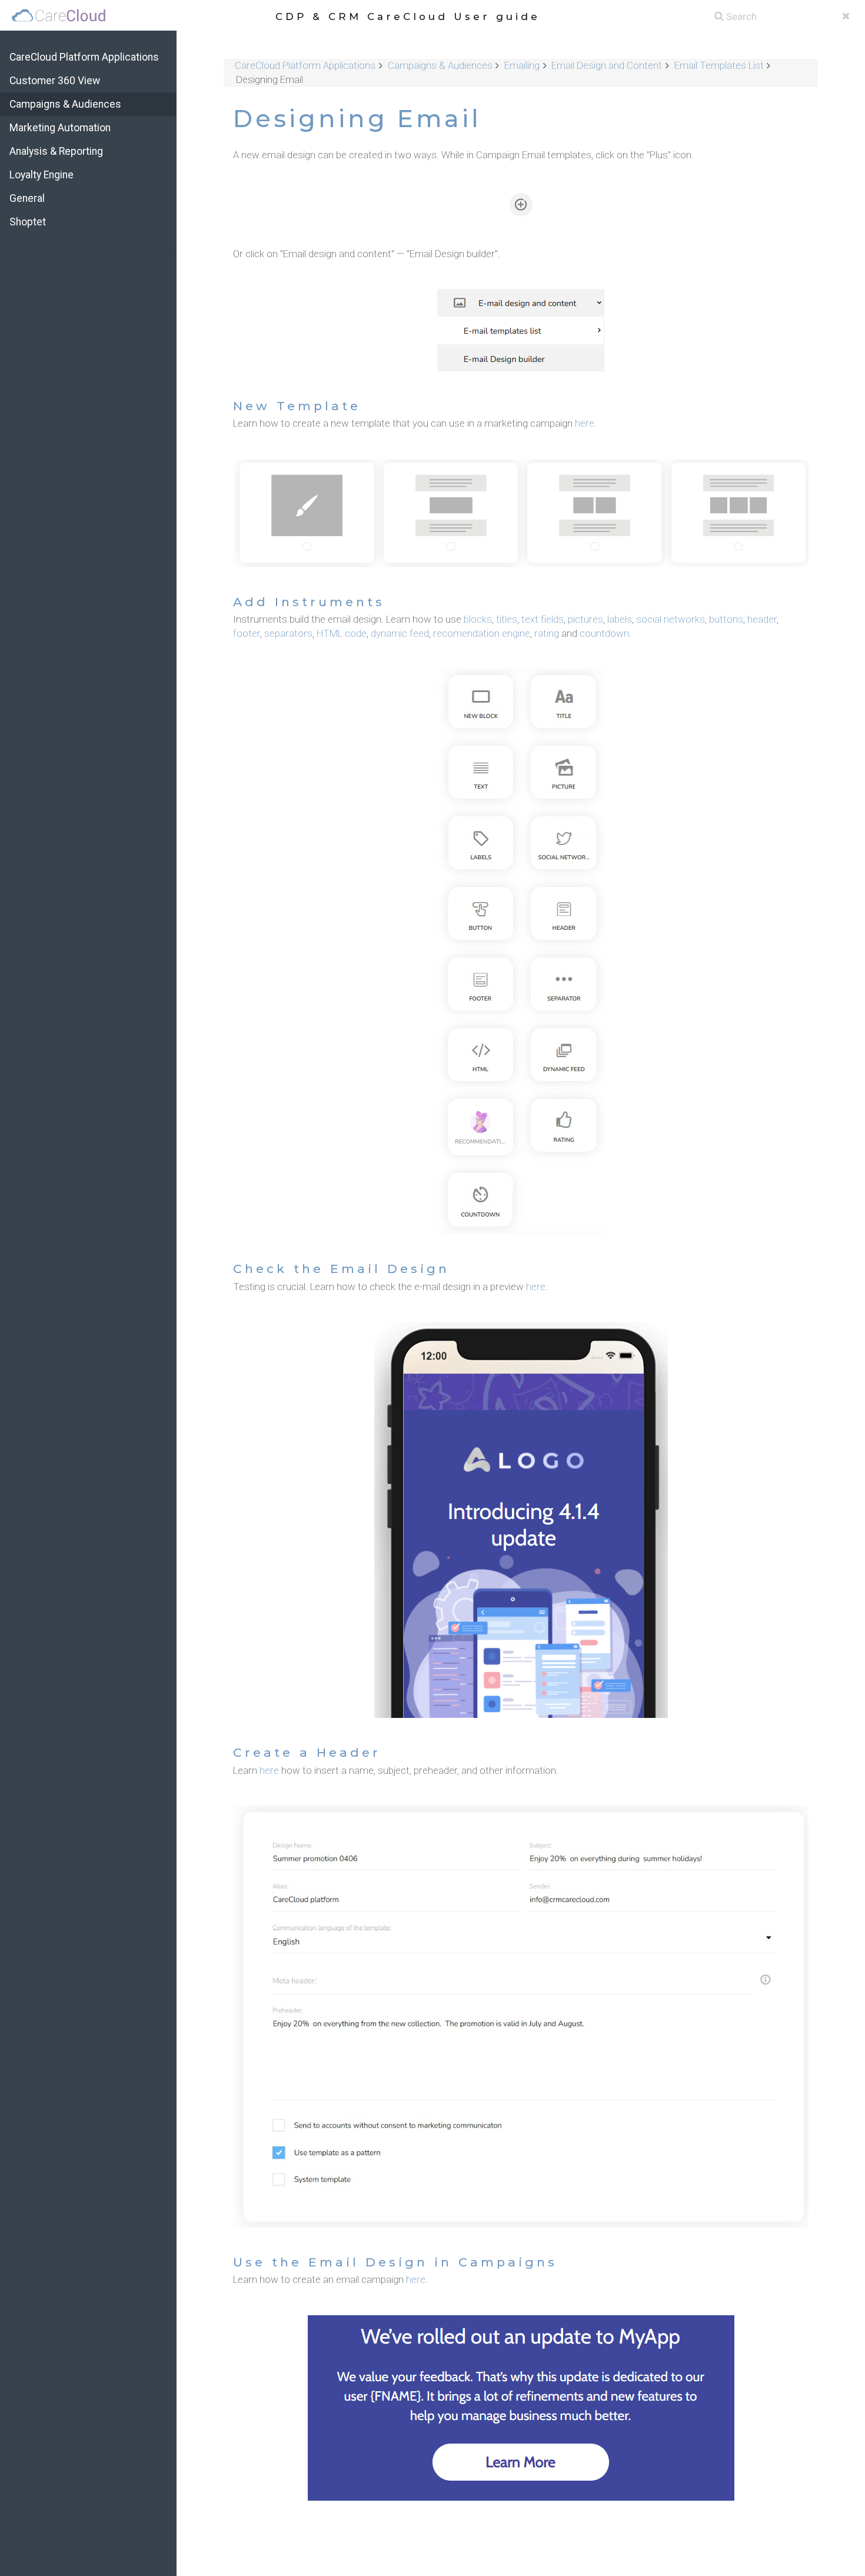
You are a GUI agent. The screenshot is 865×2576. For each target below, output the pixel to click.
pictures (585, 619)
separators (288, 633)
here (585, 423)
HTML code (342, 633)
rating (547, 633)
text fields (543, 619)
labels (620, 619)
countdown (604, 633)
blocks (478, 619)
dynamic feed (400, 633)
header (762, 619)
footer (247, 633)
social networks (671, 619)
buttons (726, 619)
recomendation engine (482, 633)
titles (507, 619)
